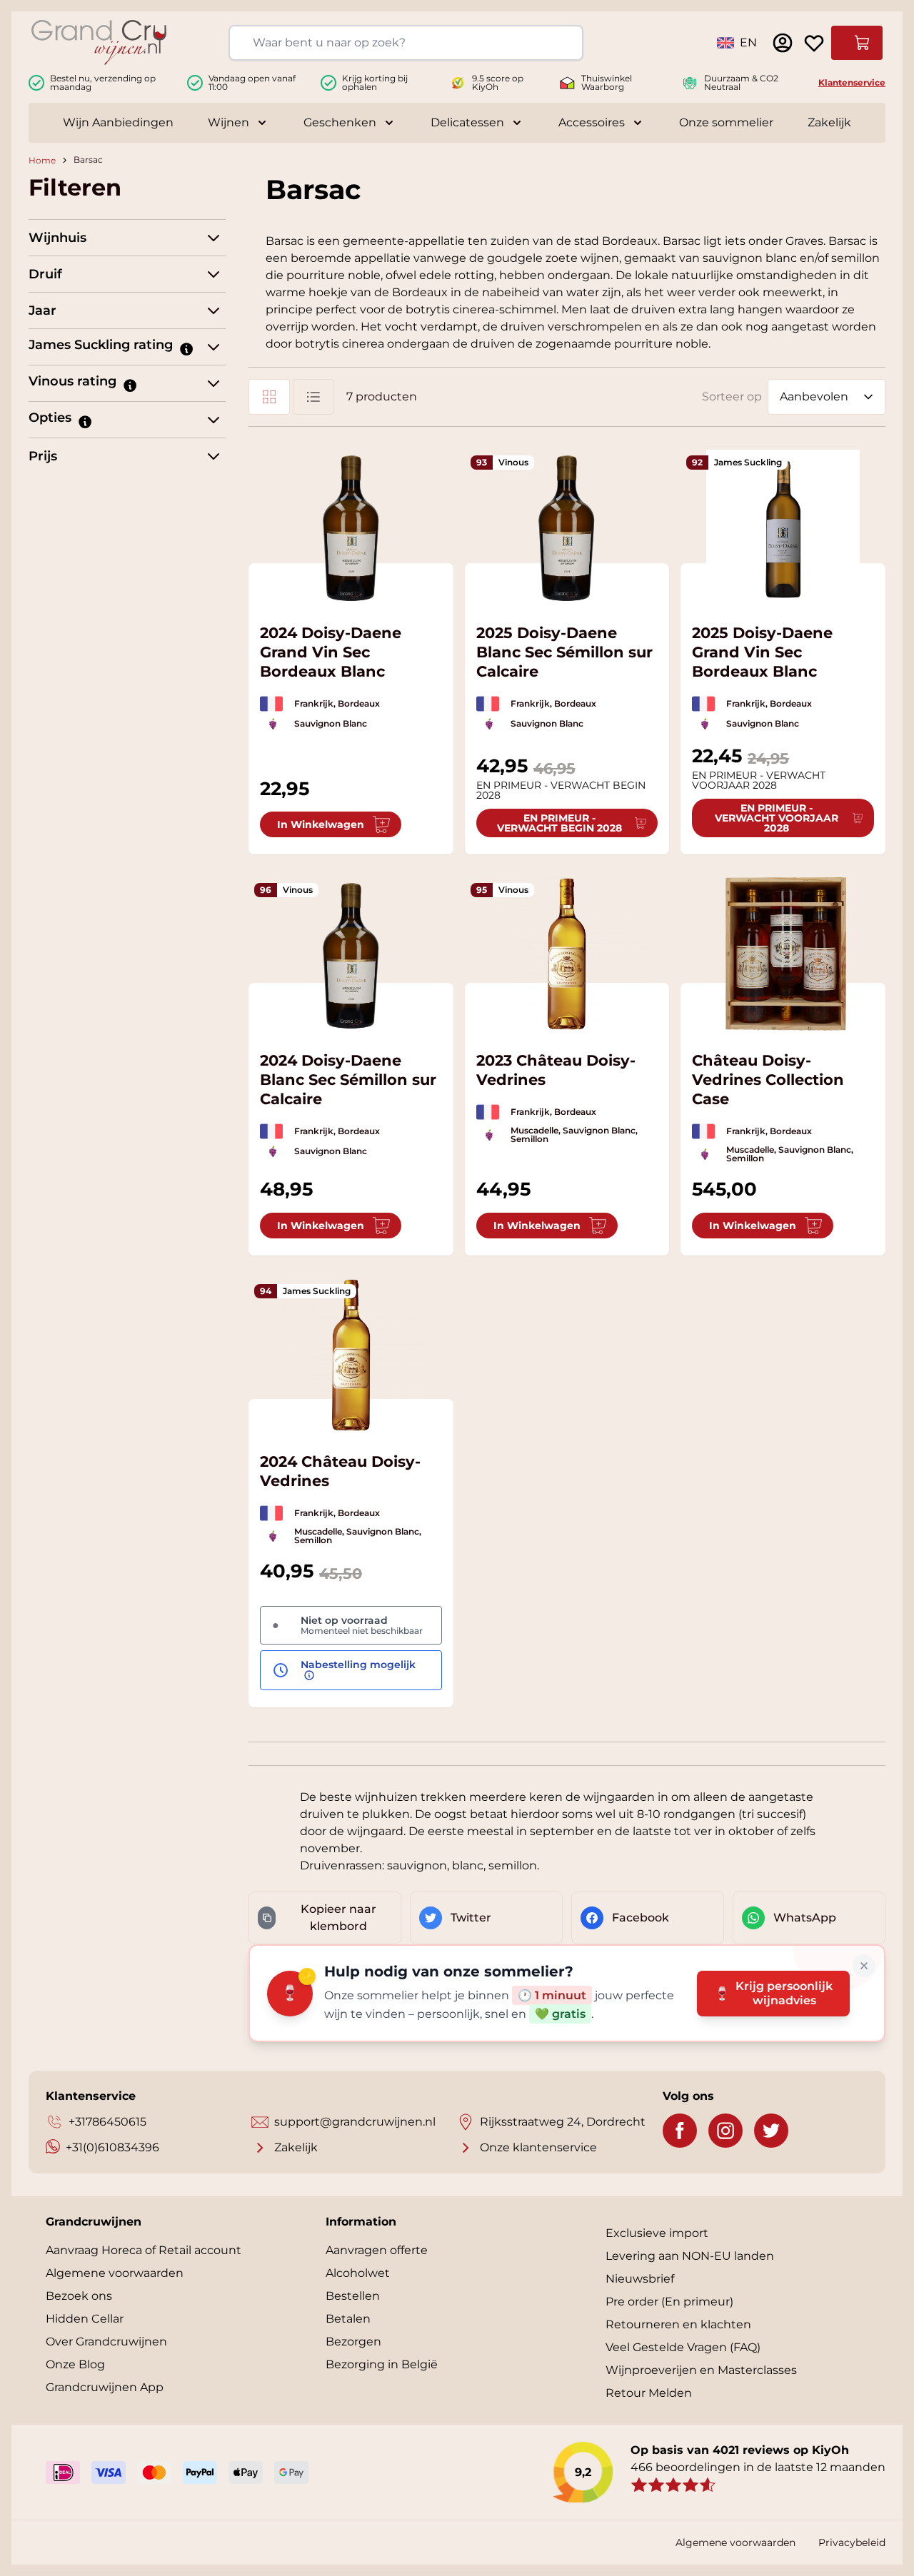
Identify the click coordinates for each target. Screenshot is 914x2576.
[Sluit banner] (864, 1966)
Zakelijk (829, 122)
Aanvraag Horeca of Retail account (144, 2250)
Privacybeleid (852, 2542)
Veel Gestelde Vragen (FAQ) (683, 2347)
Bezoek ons (79, 2296)
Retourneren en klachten (678, 2324)
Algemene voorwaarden (115, 2273)
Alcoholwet (358, 2273)
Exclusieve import (657, 2233)
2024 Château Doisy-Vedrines (340, 1471)
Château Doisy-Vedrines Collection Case (768, 1080)
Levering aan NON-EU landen (690, 2256)
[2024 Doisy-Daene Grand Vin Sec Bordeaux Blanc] (351, 526)
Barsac (88, 160)
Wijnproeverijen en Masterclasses (701, 2370)
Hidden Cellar (85, 2319)
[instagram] (725, 2131)
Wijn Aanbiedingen (118, 122)
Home (42, 160)
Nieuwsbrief (640, 2279)
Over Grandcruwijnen (106, 2342)
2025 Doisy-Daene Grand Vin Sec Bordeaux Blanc (762, 652)
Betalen (348, 2319)
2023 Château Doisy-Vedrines (556, 1070)
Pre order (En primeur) (669, 2302)
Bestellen (353, 2296)
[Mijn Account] (783, 43)
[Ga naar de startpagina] (99, 42)
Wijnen (228, 122)
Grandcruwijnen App (105, 2387)
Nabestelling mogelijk (358, 1665)
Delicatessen (467, 122)
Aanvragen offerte (377, 2250)
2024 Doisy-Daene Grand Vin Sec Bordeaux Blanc (331, 652)
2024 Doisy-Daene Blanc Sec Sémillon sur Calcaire (348, 1080)
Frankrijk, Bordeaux (337, 703)
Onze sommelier (726, 122)
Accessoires (592, 122)
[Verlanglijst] (814, 43)
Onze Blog (75, 2364)
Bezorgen (353, 2342)
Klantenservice (852, 82)
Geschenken (340, 122)
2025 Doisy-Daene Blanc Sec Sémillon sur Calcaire (564, 652)
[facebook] (680, 2131)
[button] (186, 348)
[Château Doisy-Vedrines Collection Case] (783, 954)
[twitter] (771, 2131)
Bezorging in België (382, 2364)
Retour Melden (649, 2393)
